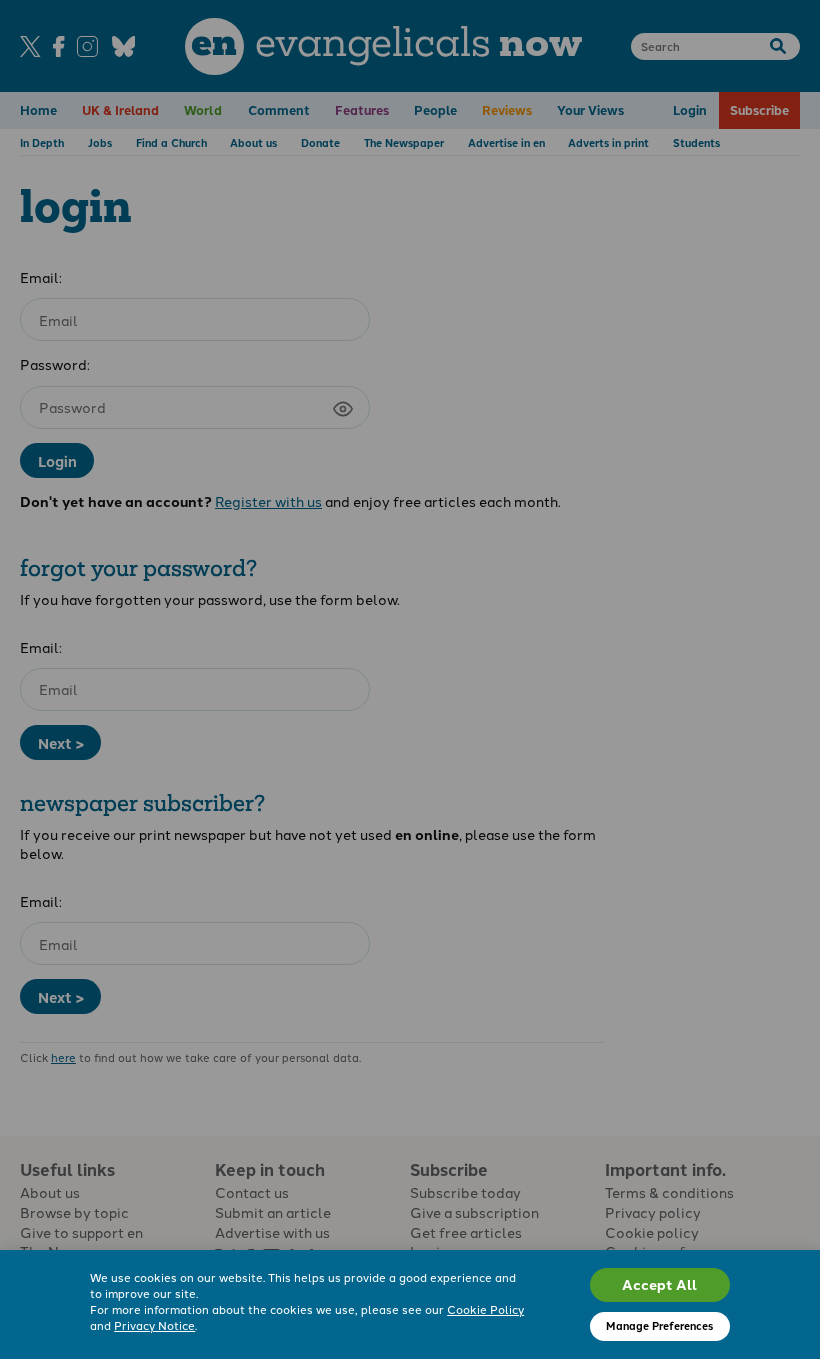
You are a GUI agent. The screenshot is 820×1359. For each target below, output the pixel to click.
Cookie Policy (485, 1309)
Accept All (659, 1284)
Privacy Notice (154, 1325)
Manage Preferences (659, 1325)
